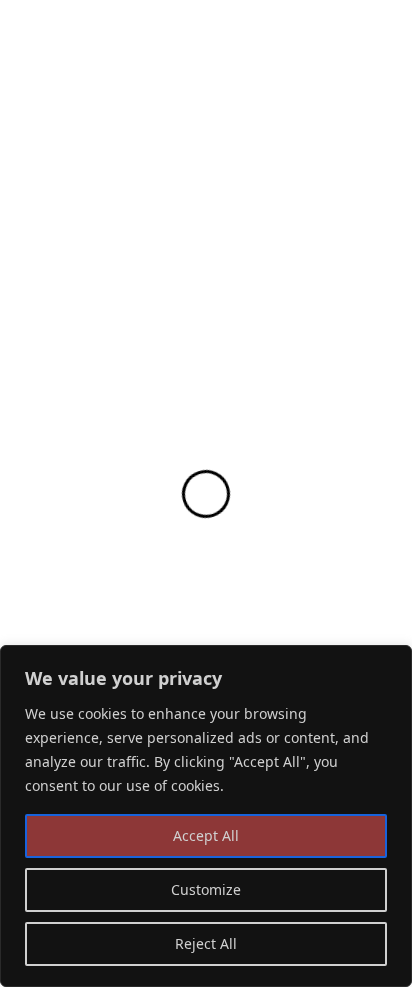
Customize (206, 889)
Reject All (206, 943)
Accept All (206, 835)
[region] (206, 816)
